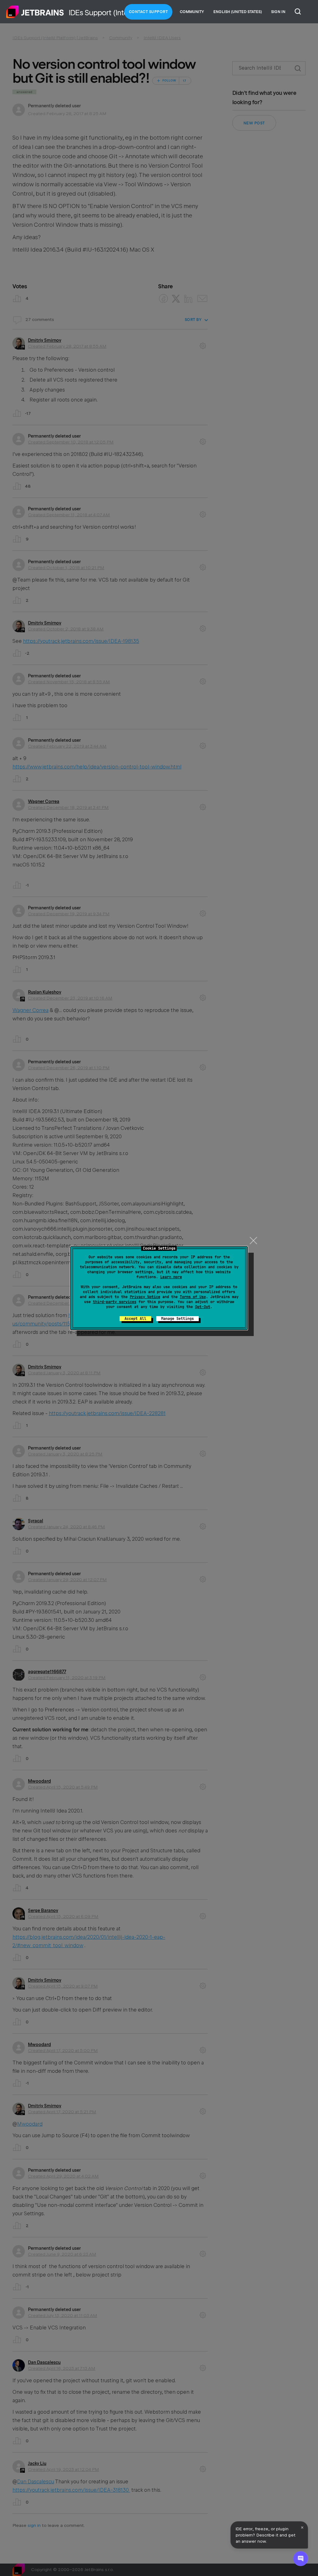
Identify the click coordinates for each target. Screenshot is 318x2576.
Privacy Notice (145, 1297)
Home (35, 12)
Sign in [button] (278, 12)
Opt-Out (203, 1307)
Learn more (171, 1277)
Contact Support (148, 12)
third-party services (115, 1302)
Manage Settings (177, 1319)
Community (192, 12)
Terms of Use (193, 1297)
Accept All (135, 1319)
